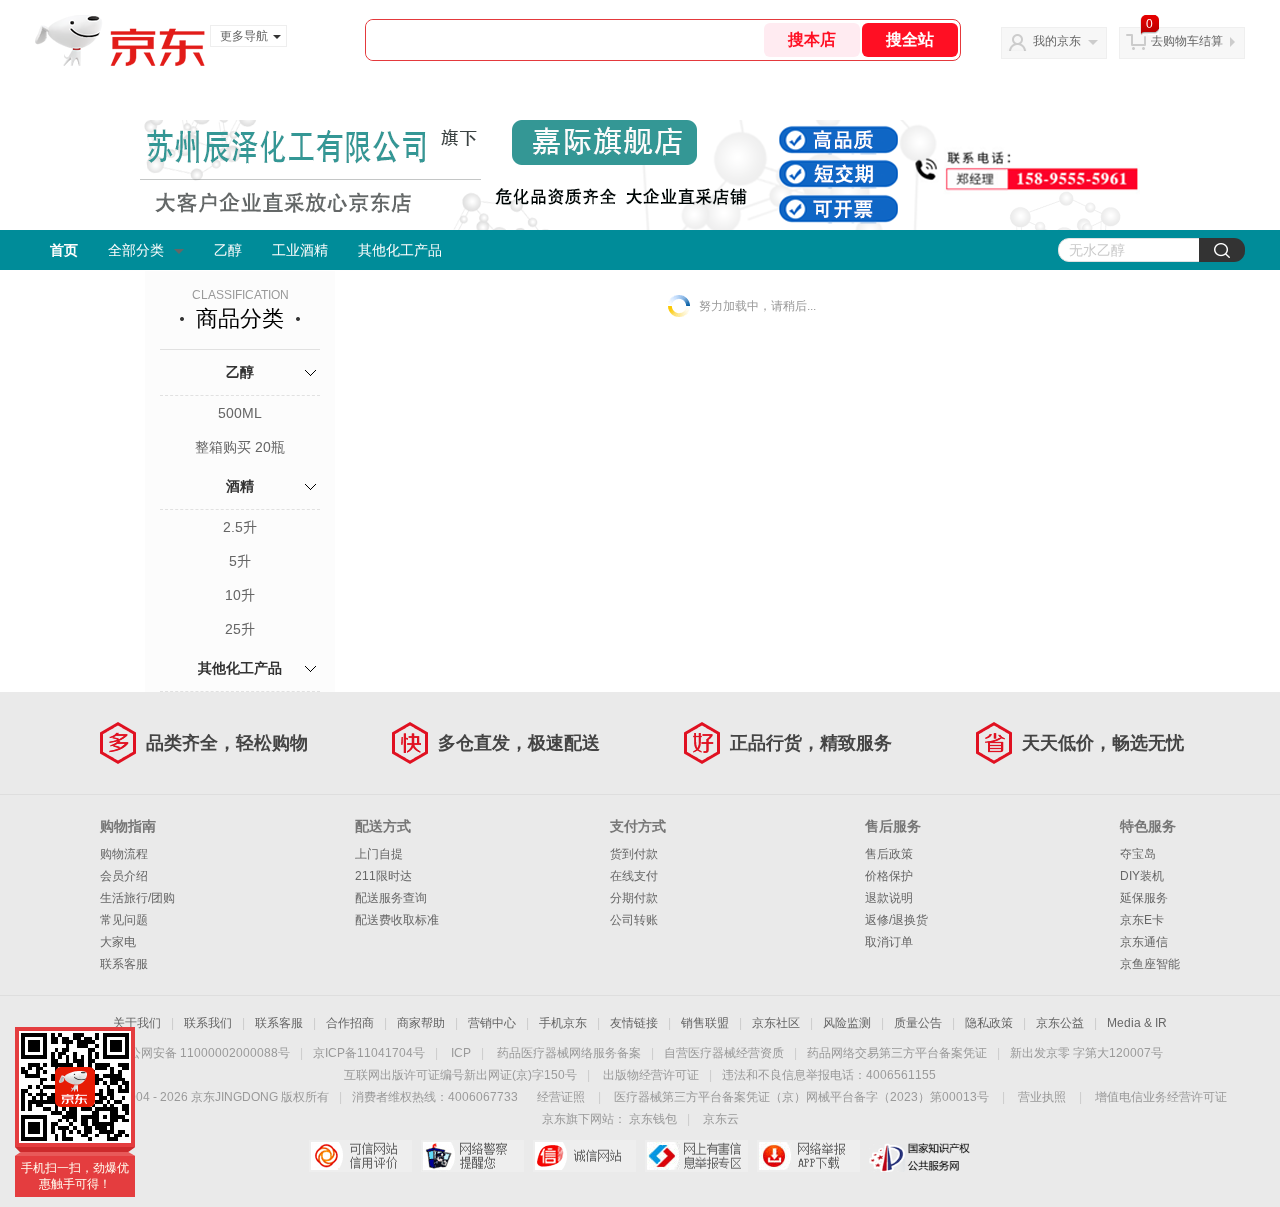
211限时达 (383, 876)
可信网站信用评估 (360, 1156)
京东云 (721, 1119)
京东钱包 (653, 1119)
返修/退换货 (896, 920)
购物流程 (124, 854)
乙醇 (228, 250)
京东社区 (776, 1023)
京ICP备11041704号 (369, 1053)
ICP (461, 1053)
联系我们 (208, 1023)
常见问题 (124, 920)
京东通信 (1144, 942)
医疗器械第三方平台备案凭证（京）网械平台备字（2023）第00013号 (801, 1097)
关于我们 (137, 1023)
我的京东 (1057, 41)
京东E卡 (1142, 920)
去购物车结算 (1187, 41)
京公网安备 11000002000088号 (203, 1053)
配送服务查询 (391, 898)
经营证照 (561, 1097)
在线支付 (634, 876)
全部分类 (136, 250)
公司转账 (634, 920)
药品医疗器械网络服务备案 (569, 1053)
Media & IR (1137, 1023)
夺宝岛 (1138, 854)
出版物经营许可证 (651, 1075)
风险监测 (847, 1023)
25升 (240, 629)
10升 (240, 595)
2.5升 (240, 527)
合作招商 (350, 1023)
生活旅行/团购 (137, 898)
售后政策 (889, 854)
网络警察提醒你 (472, 1156)
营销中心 (492, 1023)
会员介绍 (124, 876)
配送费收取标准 (397, 920)
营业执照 (1042, 1097)
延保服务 (1144, 898)
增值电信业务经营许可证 (1161, 1097)
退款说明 (889, 898)
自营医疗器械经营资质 (724, 1053)
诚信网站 (584, 1156)
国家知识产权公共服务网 (920, 1156)
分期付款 (634, 898)
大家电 (118, 942)
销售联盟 (705, 1023)
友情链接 (634, 1023)
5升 (240, 561)
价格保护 (889, 876)
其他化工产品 (400, 250)
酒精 (240, 486)
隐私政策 (989, 1023)
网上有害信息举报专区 (696, 1156)
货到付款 (634, 854)
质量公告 (918, 1023)
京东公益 (1060, 1023)
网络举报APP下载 (808, 1156)
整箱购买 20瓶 (240, 447)
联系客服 (124, 964)
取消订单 (889, 942)
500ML (240, 413)
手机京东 (563, 1023)
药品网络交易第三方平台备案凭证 (897, 1053)
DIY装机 (1142, 876)
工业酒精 (300, 250)
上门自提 (379, 854)
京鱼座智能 (1150, 964)
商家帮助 (421, 1023)
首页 (64, 250)
